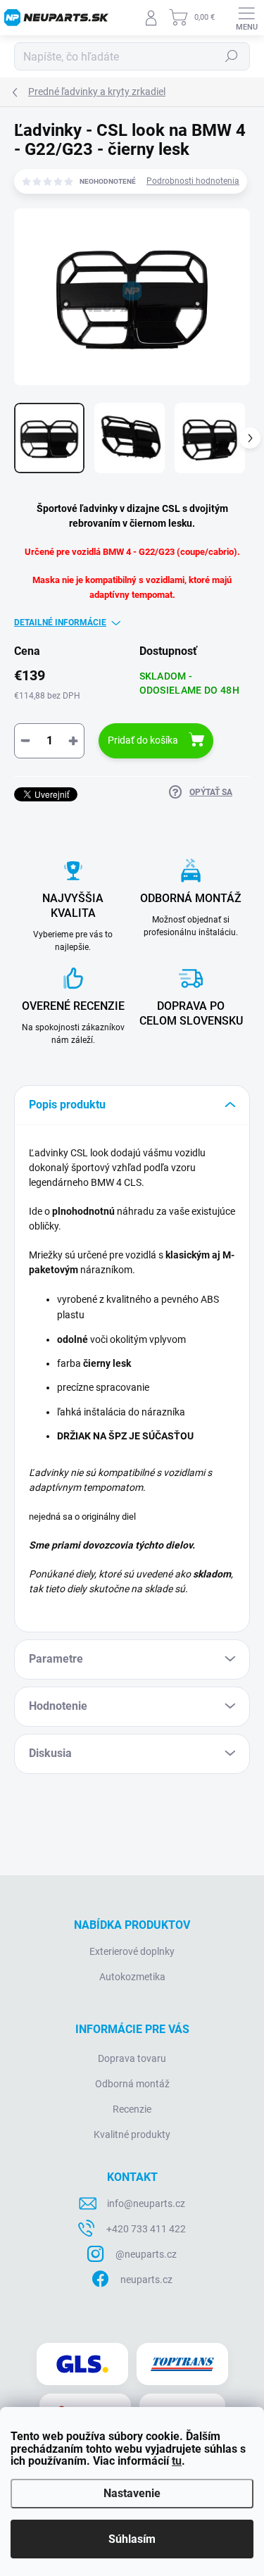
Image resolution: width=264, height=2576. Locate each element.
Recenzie (132, 2109)
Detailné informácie (60, 623)
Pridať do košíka (143, 740)
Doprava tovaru (132, 2058)
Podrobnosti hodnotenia (193, 181)
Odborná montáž (132, 2084)
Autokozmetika (132, 1977)
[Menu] (246, 18)
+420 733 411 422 (146, 2229)
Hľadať (232, 56)
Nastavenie (132, 2493)
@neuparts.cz (146, 2254)
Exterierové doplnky (132, 1951)
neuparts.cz (146, 2280)
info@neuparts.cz (146, 2203)
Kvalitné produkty (132, 2134)
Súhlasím (132, 2539)
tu (177, 2461)
